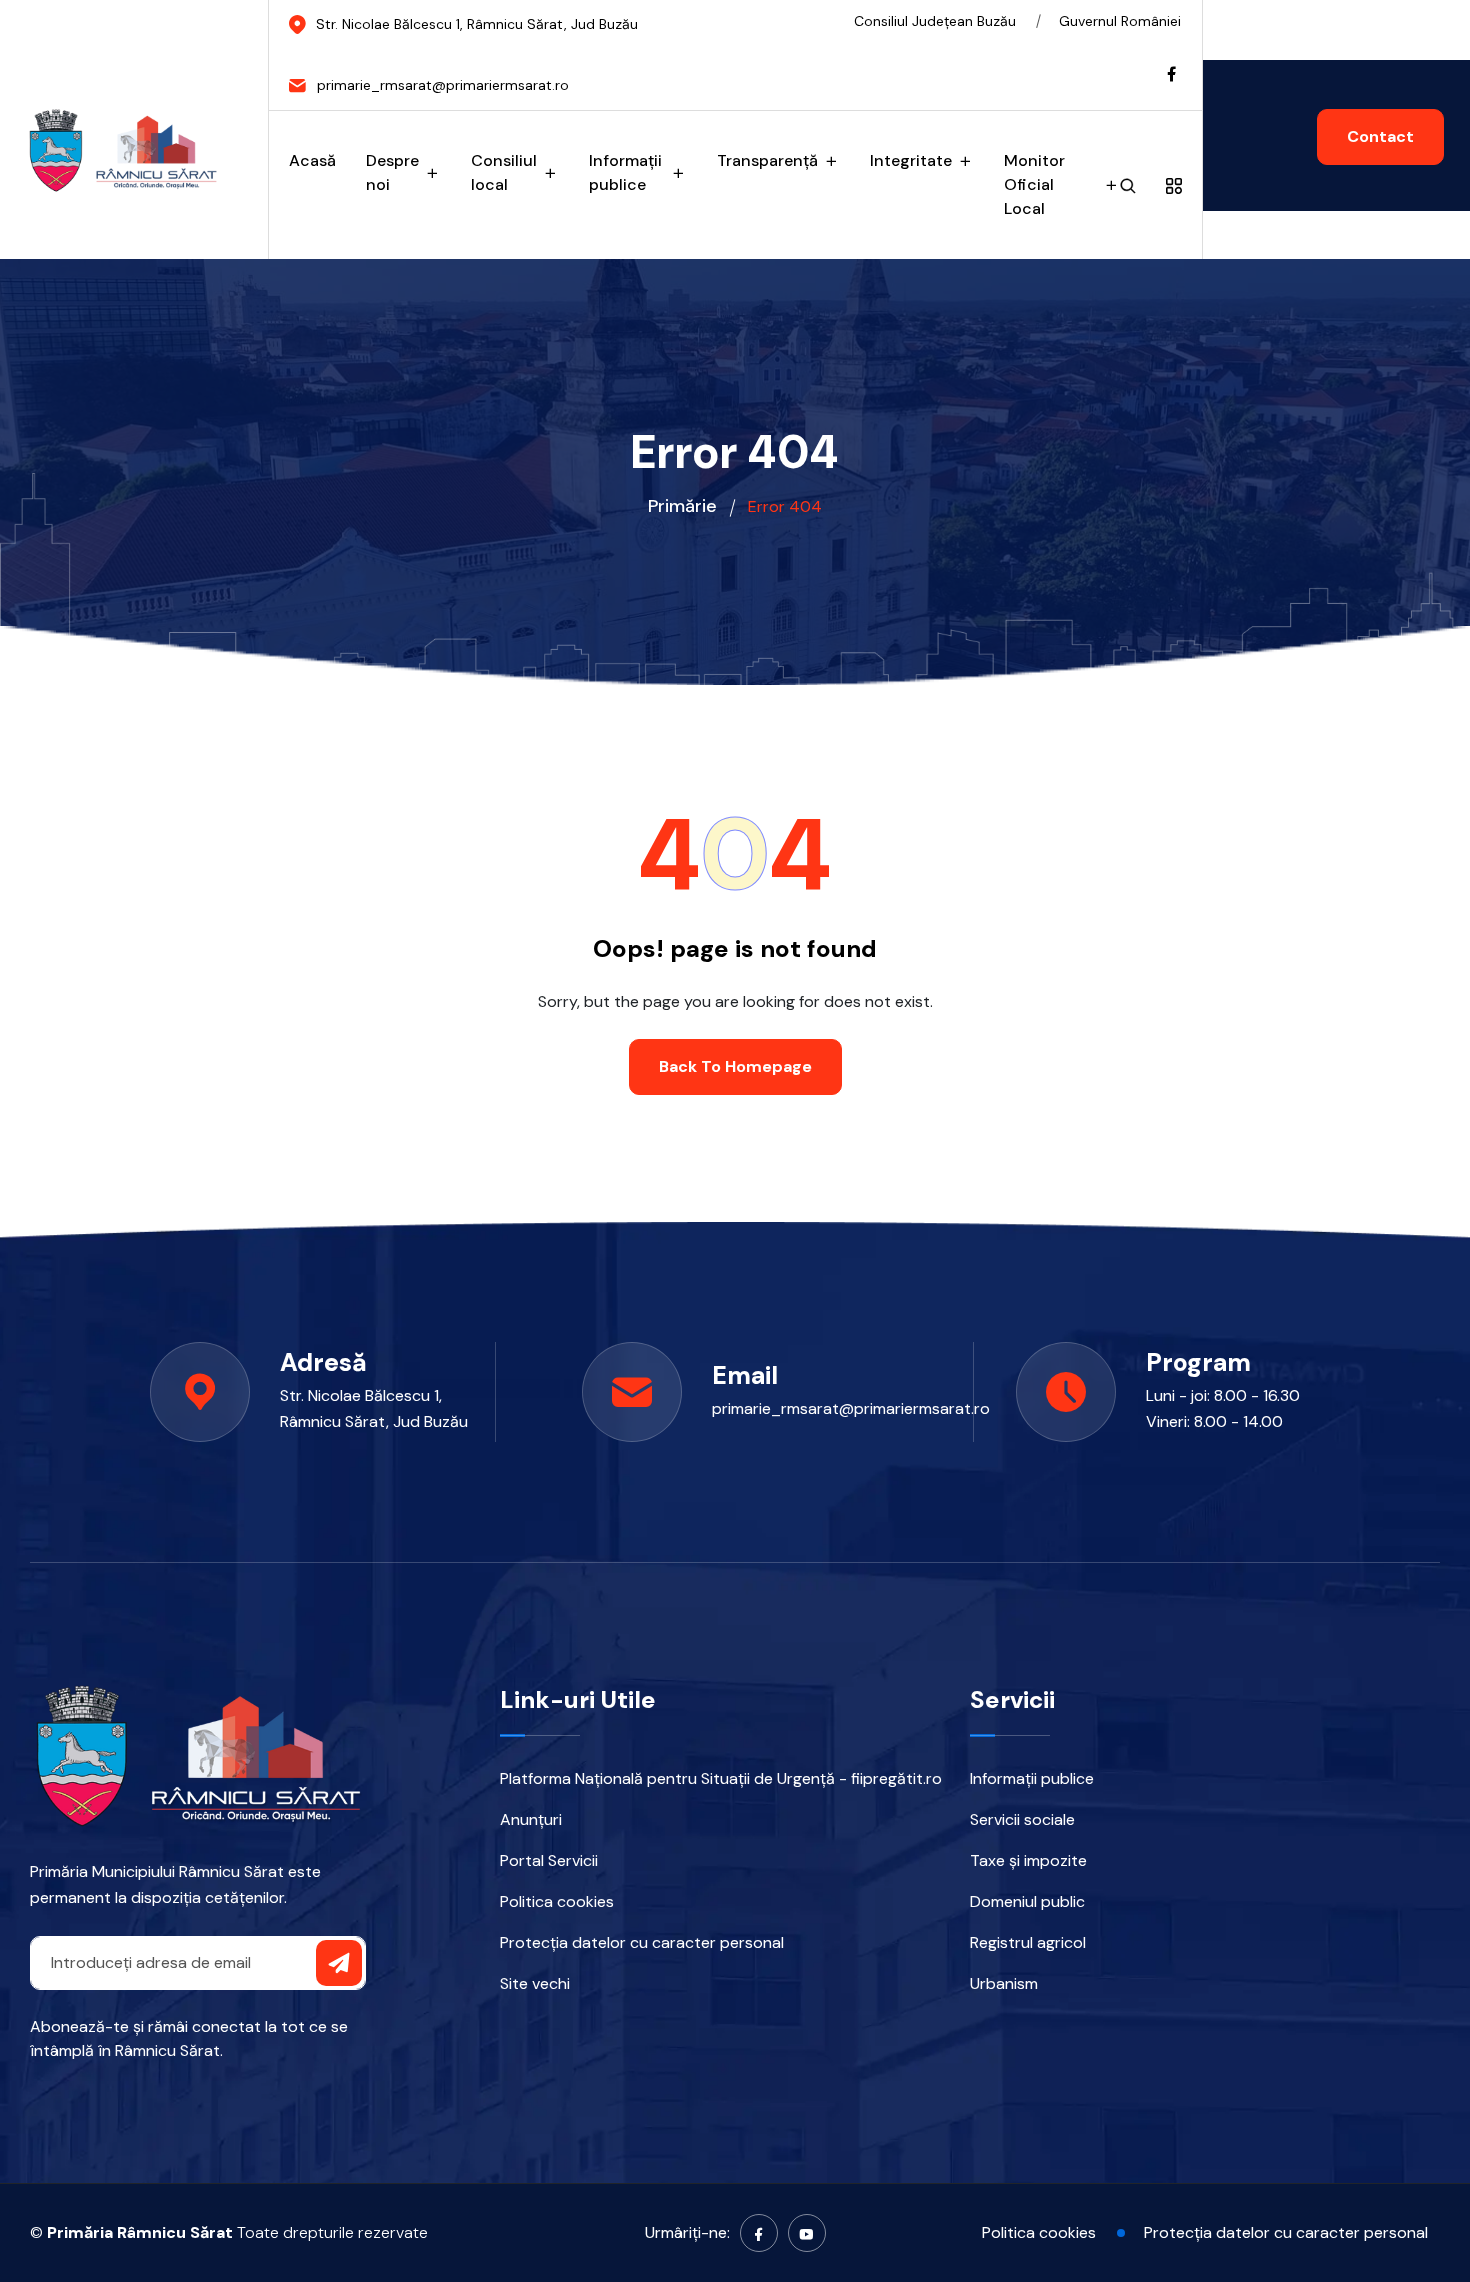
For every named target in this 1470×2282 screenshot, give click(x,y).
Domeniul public (1027, 1901)
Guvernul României (1120, 21)
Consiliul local (504, 172)
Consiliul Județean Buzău (935, 21)
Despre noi (392, 172)
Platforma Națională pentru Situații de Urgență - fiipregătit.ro (721, 1778)
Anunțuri (531, 1819)
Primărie (682, 506)
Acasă (312, 160)
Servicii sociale (1022, 1819)
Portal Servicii (549, 1860)
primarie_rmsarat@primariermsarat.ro (833, 1408)
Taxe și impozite (1028, 1860)
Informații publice (625, 172)
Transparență (767, 160)
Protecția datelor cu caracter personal (642, 1942)
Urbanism (1004, 1983)
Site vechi (535, 1983)
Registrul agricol (1028, 1942)
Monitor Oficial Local (1034, 184)
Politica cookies (557, 1901)
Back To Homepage (735, 1066)
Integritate (911, 160)
